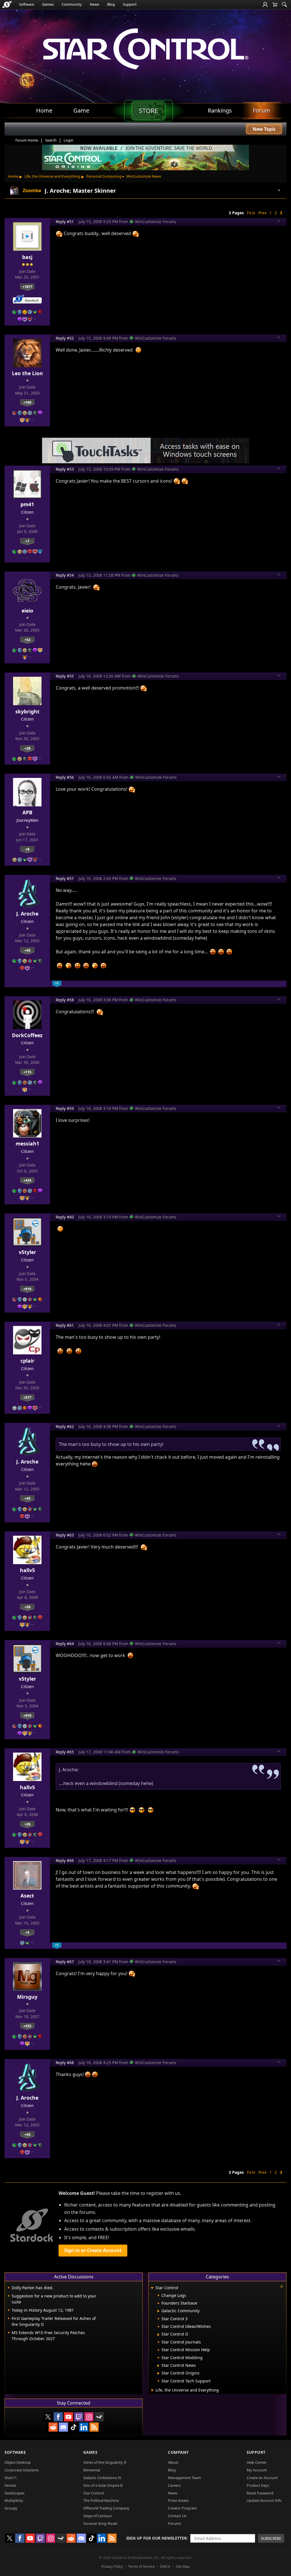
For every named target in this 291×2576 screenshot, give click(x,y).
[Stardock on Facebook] (58, 2417)
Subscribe (271, 2538)
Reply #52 (65, 338)
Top (279, 222)
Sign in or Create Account (93, 2250)
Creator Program (182, 2508)
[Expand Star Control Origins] (158, 2373)
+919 (27, 1289)
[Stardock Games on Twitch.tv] (79, 2417)
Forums (174, 2523)
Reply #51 (65, 222)
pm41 (27, 504)
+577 (27, 1397)
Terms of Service (141, 2566)
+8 (27, 849)
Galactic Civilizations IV (102, 2478)
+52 (27, 640)
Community (72, 4)
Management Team (184, 2478)
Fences (10, 2485)
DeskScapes (14, 2493)
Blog (111, 4)
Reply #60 (65, 1217)
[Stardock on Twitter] (48, 2417)
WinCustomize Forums (156, 222)
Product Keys (258, 2485)
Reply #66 (65, 1860)
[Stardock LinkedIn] (84, 2427)
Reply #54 (65, 575)
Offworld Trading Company (106, 2508)
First (251, 213)
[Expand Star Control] (152, 2288)
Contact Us (177, 2516)
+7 (27, 541)
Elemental (92, 2470)
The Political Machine (101, 2500)
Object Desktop (18, 2462)
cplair (27, 1361)
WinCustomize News (144, 176)
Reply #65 (65, 1752)
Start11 (11, 2478)
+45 (27, 950)
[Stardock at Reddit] (53, 2427)
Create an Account (262, 2478)
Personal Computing (104, 176)
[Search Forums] (284, 5)
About (173, 2462)
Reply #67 (65, 1962)
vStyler (27, 1252)
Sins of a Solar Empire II (103, 2485)
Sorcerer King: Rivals (100, 2523)
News (94, 4)
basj (27, 257)
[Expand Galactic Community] (158, 2311)
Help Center (257, 2462)
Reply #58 (65, 1000)
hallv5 (27, 1570)
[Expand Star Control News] (158, 2366)
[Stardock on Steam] (99, 2417)
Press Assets (178, 2500)
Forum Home (27, 140)
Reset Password (260, 2493)
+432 (27, 2026)
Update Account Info (264, 2500)
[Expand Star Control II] (158, 2335)
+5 (27, 1932)
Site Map (183, 2566)
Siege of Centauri (98, 2516)
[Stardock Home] (7, 5)
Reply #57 (65, 878)
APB (27, 812)
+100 (27, 402)
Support (130, 4)
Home (13, 176)
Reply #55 (65, 676)
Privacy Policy (112, 2566)
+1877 (27, 287)
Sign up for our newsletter (156, 2538)
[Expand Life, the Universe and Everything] (152, 2390)
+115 (27, 1072)
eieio (27, 611)
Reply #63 (65, 1535)
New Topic (264, 129)
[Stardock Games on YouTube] (68, 2417)
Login (68, 140)
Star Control (93, 2493)
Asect (27, 1896)
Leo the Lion (27, 373)
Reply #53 (65, 469)
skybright (27, 711)
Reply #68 (65, 2063)
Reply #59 (65, 1108)
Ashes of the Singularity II (105, 2462)
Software (27, 4)
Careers (174, 2485)
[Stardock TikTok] (74, 2427)
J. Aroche (27, 914)
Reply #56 (65, 777)
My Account (257, 2470)
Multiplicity (14, 2500)
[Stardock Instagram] (89, 2417)
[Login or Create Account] (265, 5)
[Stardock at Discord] (63, 2427)
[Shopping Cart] (275, 5)
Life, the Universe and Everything (52, 176)
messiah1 (27, 1143)
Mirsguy (27, 1997)
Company (178, 2452)
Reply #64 (65, 1644)
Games (48, 4)
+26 (27, 1607)
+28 (27, 748)
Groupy (11, 2508)
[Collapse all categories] (282, 2286)
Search (51, 140)
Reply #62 (65, 1426)
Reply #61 (65, 1325)
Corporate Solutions (22, 2470)
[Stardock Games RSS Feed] (94, 2427)
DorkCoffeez (27, 1035)
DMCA (165, 2566)
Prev (262, 213)
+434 (27, 1180)
